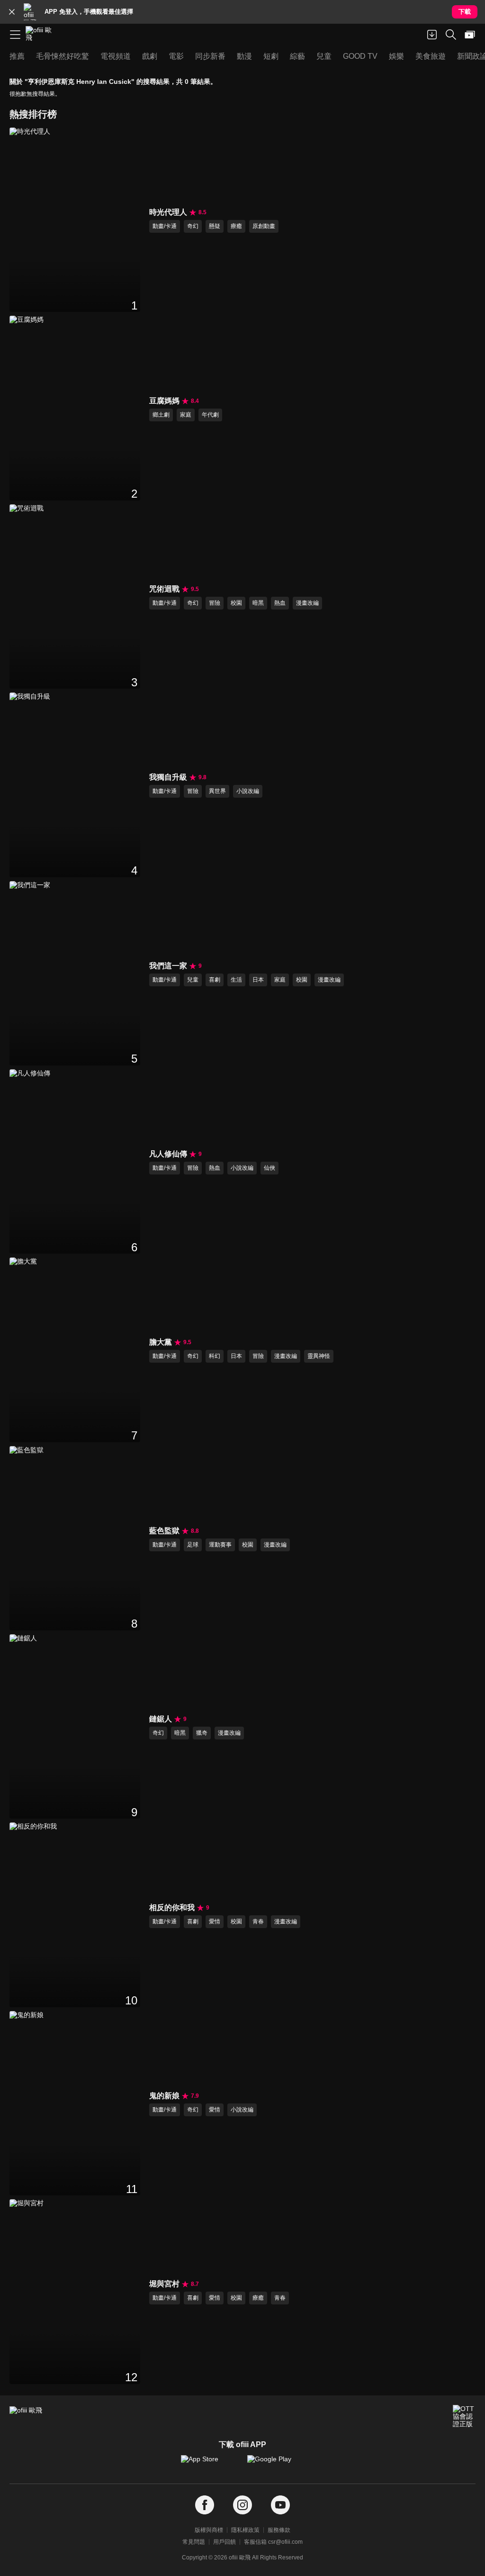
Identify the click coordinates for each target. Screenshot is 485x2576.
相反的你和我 (172, 1907)
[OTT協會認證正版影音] (464, 2416)
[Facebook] (205, 2505)
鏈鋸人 (161, 1719)
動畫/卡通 (165, 226)
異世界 (217, 791)
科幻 (215, 1356)
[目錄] (15, 35)
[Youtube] (280, 2505)
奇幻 (193, 226)
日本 (258, 980)
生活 (236, 980)
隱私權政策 (245, 2530)
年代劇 (210, 415)
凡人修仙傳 (168, 1154)
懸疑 (215, 226)
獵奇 (202, 1733)
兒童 (193, 980)
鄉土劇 (161, 415)
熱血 (280, 603)
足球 (193, 1545)
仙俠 (269, 1168)
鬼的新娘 (164, 2096)
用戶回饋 (225, 2542)
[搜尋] (451, 35)
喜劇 (215, 980)
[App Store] (209, 2464)
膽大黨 (161, 1342)
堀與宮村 (164, 2284)
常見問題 (194, 2542)
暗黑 (258, 603)
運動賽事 (220, 1545)
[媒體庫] (470, 35)
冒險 (215, 603)
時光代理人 (168, 212)
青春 (258, 1921)
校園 (236, 603)
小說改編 (248, 791)
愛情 (215, 1921)
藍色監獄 (164, 1531)
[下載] (432, 35)
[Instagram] (242, 2505)
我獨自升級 (168, 777)
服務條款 (279, 2530)
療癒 (236, 226)
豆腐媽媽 (164, 401)
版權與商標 (209, 2530)
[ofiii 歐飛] (42, 35)
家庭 (186, 415)
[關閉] (12, 12)
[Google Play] (276, 2464)
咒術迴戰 (164, 589)
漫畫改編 (307, 603)
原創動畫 (264, 226)
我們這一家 (168, 966)
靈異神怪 (319, 1356)
